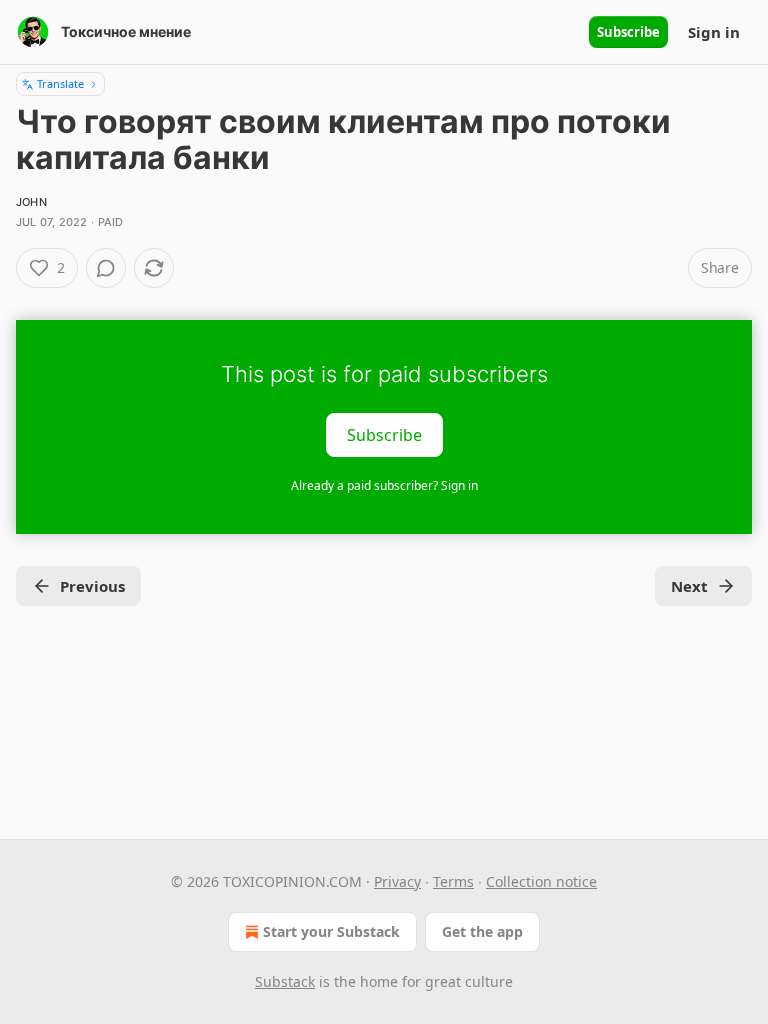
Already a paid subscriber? (384, 485)
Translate (60, 83)
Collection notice (541, 881)
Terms (453, 881)
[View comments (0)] (106, 268)
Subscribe (628, 32)
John (31, 202)
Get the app (482, 931)
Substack (285, 981)
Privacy (397, 881)
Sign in (714, 32)
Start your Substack (331, 931)
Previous (92, 586)
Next (689, 586)
